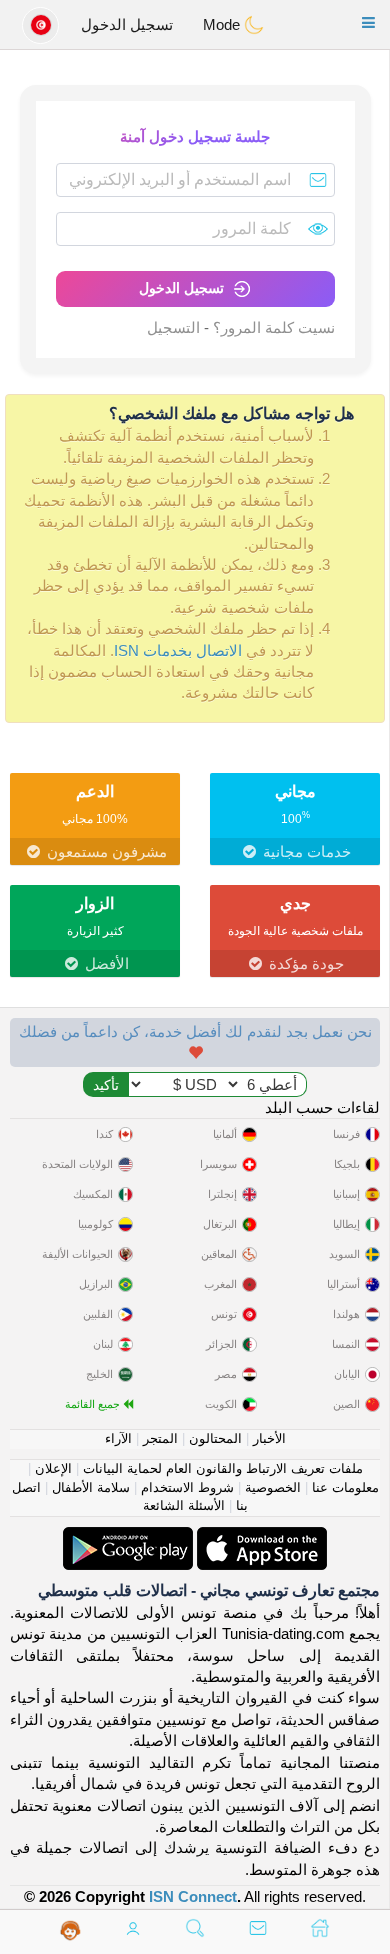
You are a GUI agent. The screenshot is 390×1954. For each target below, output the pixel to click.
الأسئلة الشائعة (184, 1505)
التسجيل (173, 327)
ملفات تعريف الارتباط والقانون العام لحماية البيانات (223, 1468)
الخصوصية (273, 1487)
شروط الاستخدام (187, 1487)
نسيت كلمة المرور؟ (274, 327)
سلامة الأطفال (91, 1487)
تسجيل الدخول (127, 24)
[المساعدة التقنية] (70, 1930)
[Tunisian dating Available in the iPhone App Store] (260, 1537)
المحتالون (215, 1438)
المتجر (160, 1438)
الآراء (118, 1438)
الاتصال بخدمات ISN (178, 650)
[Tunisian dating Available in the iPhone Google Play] (128, 1537)
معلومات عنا (345, 1487)
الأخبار (269, 1438)
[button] (368, 22)
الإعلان (53, 1468)
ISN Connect (193, 1896)
